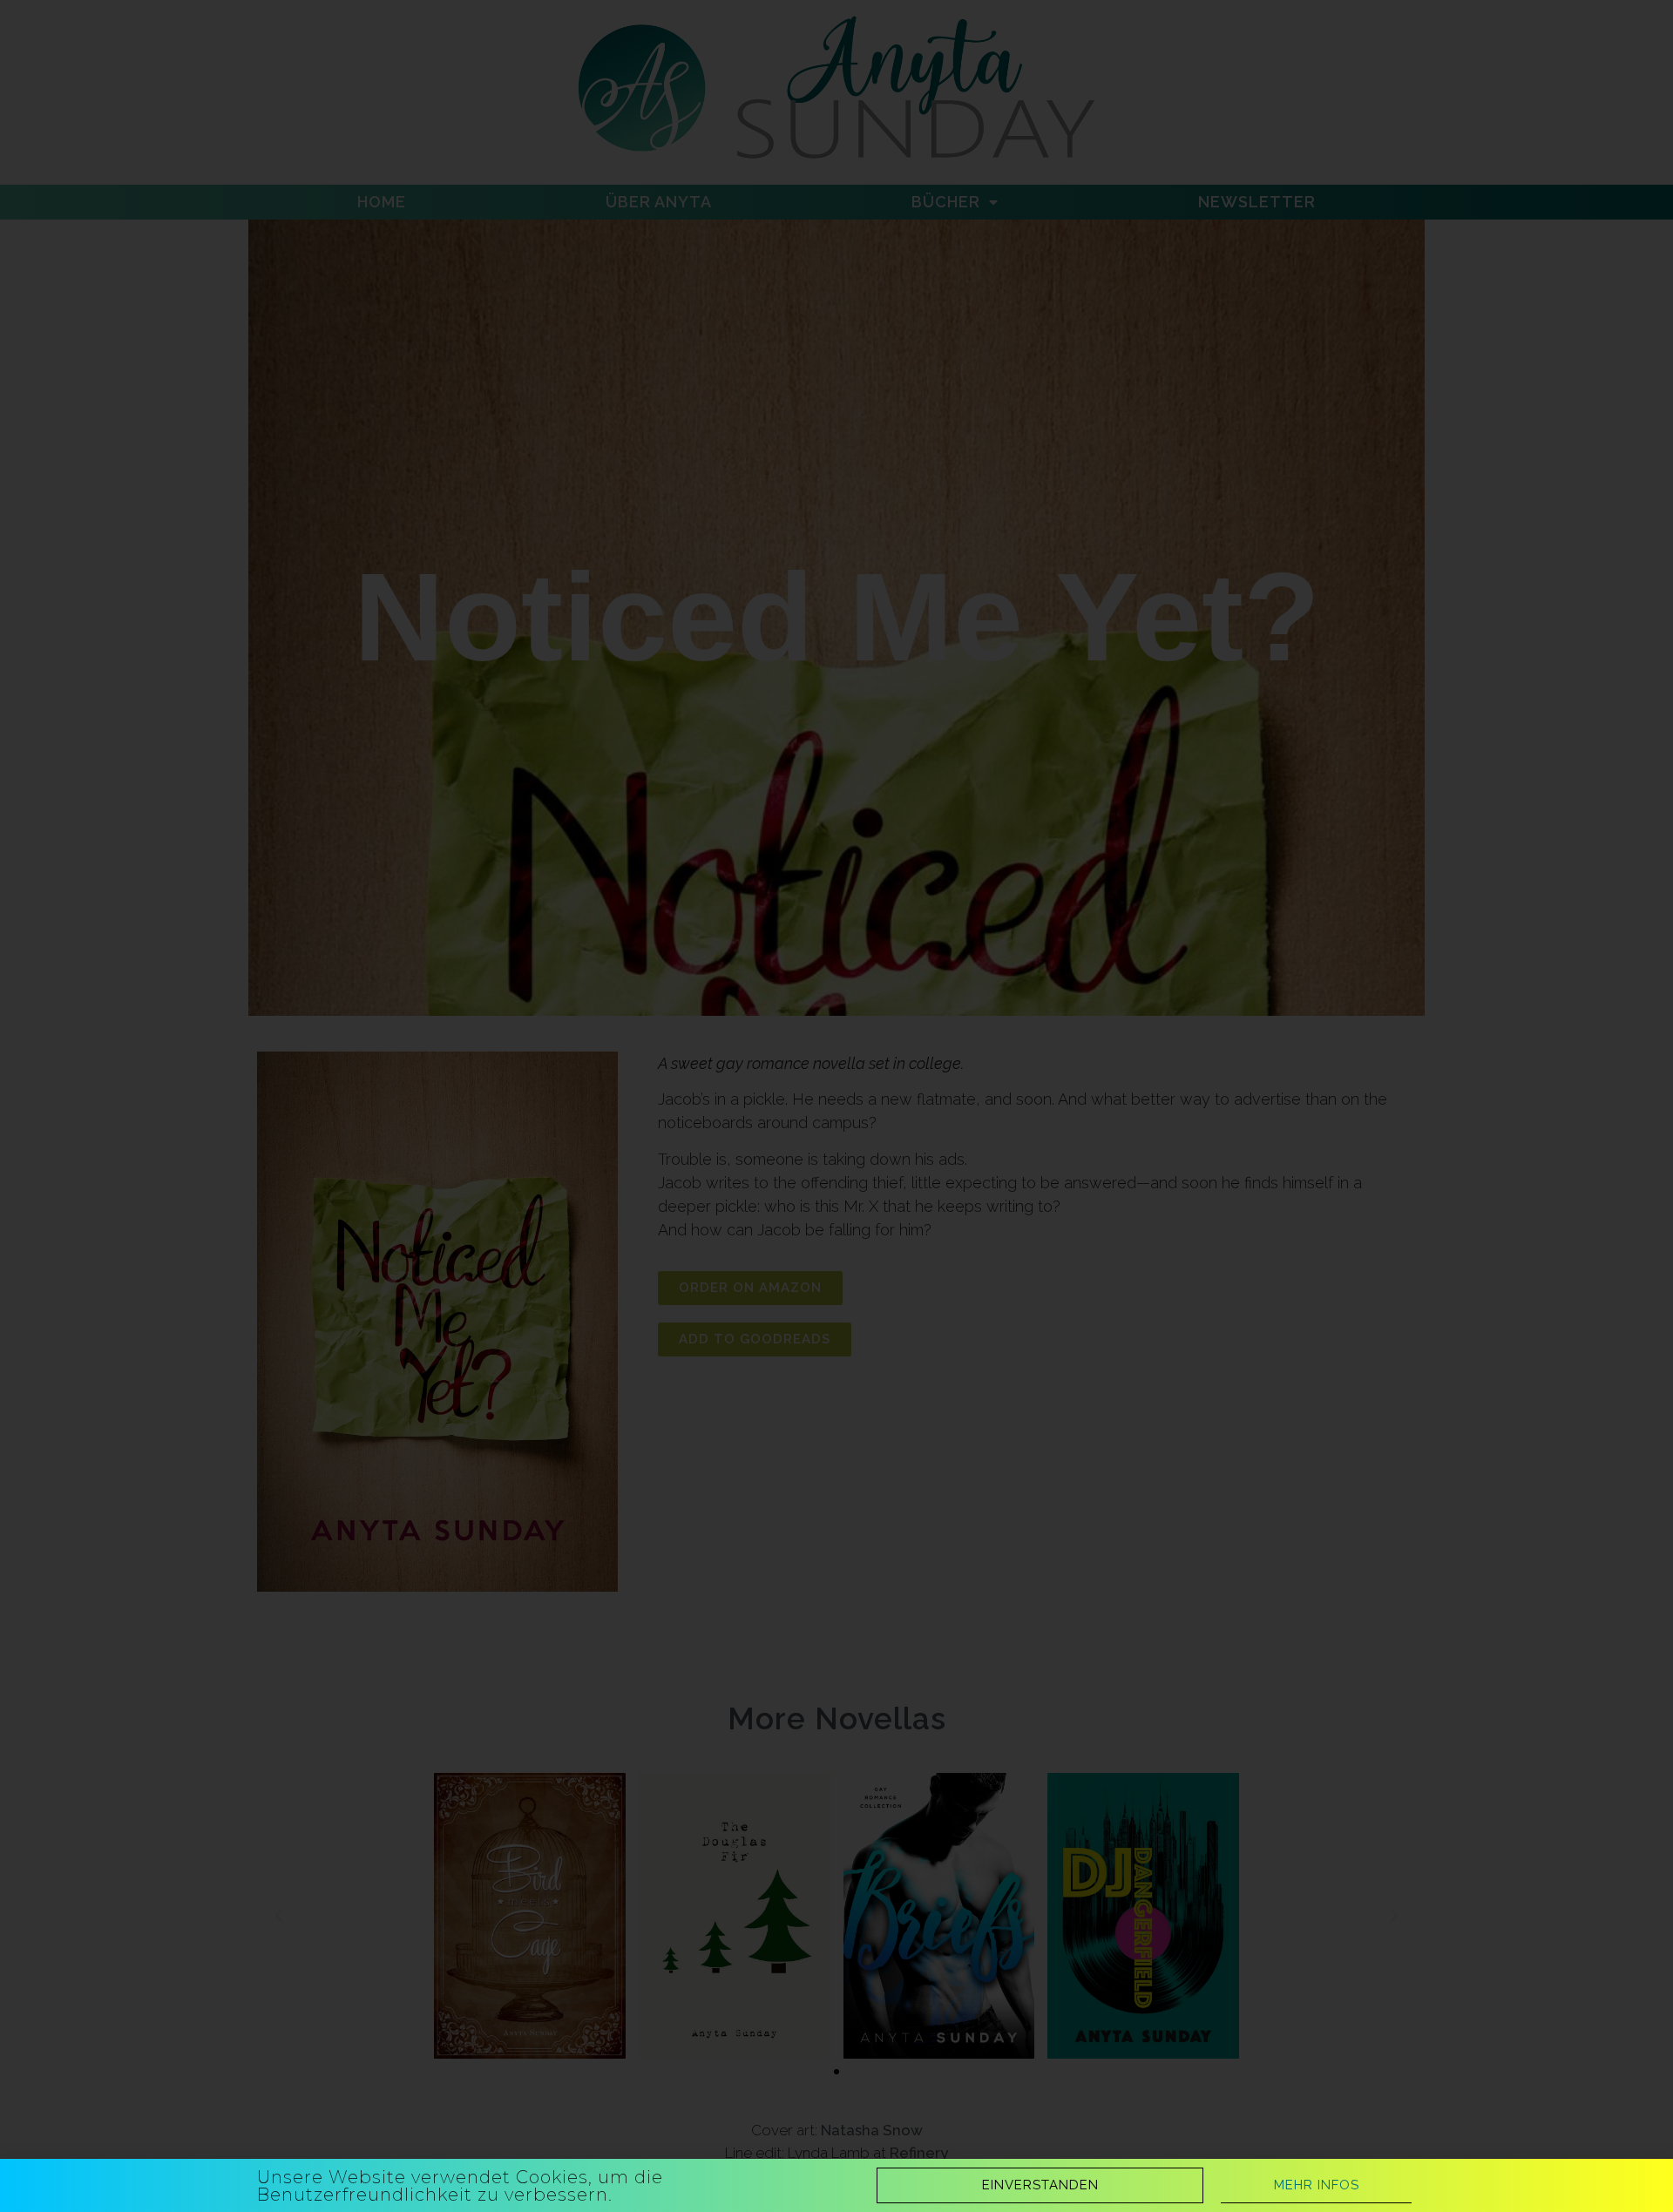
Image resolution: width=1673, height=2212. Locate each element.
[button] (1040, 2185)
